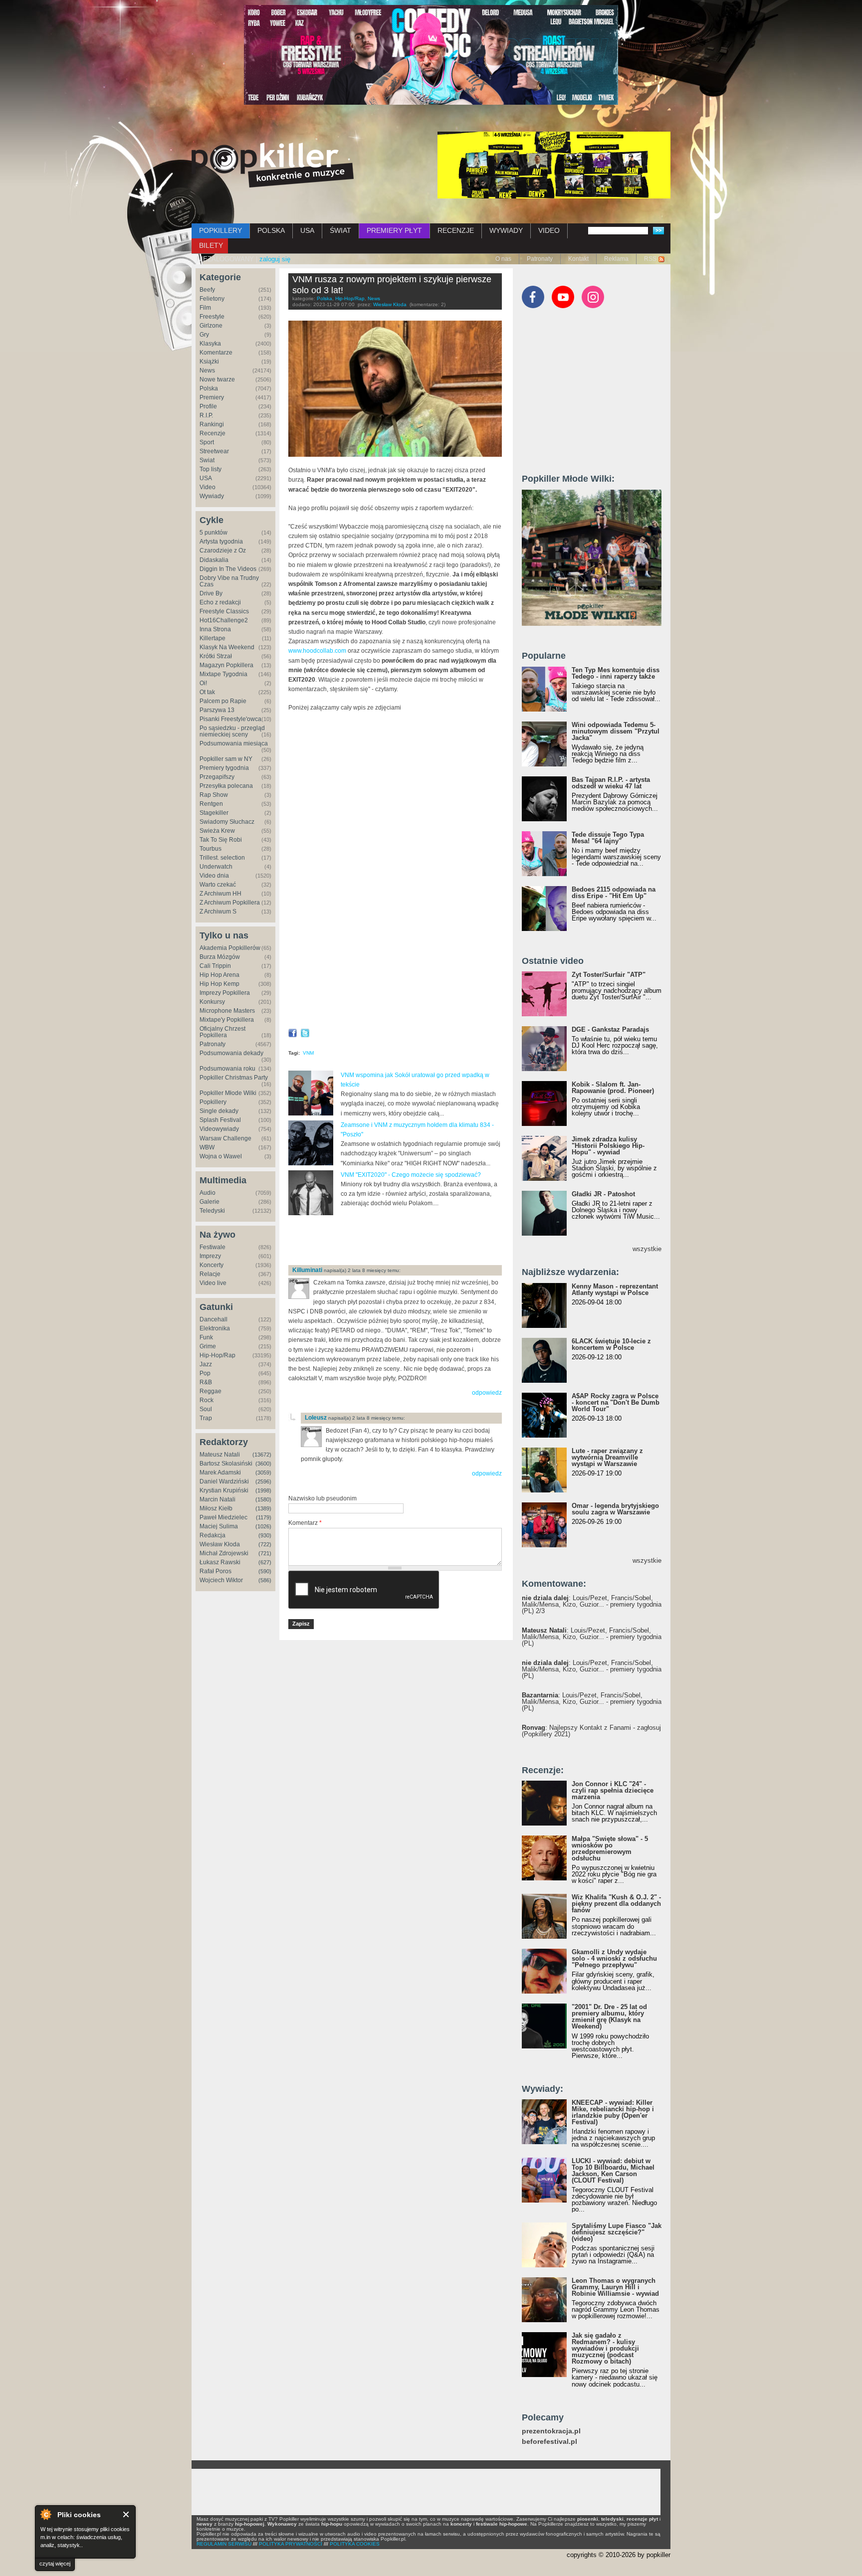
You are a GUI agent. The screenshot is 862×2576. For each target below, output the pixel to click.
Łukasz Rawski (220, 1562)
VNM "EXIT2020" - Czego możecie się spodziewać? (411, 1175)
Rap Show (214, 795)
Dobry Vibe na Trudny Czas (229, 581)
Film (205, 308)
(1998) (263, 1490)
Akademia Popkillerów (230, 948)
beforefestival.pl (549, 2442)
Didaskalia (214, 560)
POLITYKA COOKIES (355, 2544)
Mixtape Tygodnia (223, 674)
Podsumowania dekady (231, 1053)
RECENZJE (456, 230)
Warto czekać (218, 885)
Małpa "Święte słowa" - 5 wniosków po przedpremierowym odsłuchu (610, 1848)
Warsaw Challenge (225, 1138)
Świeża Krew (217, 831)
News (207, 370)
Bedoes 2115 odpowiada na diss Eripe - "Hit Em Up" (614, 893)
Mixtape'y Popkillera (227, 1020)
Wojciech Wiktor (221, 1580)
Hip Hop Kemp (219, 984)
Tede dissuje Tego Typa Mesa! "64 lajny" (608, 838)
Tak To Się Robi (221, 840)
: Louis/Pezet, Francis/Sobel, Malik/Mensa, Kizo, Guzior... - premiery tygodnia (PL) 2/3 (592, 1604)
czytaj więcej (55, 2564)
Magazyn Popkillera (226, 665)
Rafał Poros (215, 1571)
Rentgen (211, 804)
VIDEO (549, 230)
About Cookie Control (45, 2514)
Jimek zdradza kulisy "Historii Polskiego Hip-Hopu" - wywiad (608, 1146)
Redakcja (213, 1535)
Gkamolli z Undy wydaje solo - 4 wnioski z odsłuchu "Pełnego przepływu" (614, 1958)
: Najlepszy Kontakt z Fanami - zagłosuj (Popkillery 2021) (591, 1731)
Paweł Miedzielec (223, 1517)
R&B (206, 1382)
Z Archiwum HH (220, 894)
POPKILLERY (220, 230)
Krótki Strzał (216, 656)
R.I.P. (206, 415)
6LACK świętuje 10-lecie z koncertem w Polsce (611, 1344)
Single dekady (219, 1111)
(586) (265, 1580)
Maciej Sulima (219, 1526)
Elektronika (215, 1328)
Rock (207, 1400)
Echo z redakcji (220, 602)
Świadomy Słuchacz (227, 822)
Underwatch (216, 867)
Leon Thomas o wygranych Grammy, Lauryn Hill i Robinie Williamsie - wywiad (615, 2287)
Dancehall (214, 1319)
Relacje (210, 1274)
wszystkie (647, 1249)
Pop (205, 1373)
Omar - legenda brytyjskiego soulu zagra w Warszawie (615, 1509)
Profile (208, 406)
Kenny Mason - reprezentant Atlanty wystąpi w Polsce (615, 1289)
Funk (206, 1337)
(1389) (263, 1508)
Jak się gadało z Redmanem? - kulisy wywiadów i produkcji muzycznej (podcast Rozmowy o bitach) (605, 2348)
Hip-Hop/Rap (217, 1355)
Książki (209, 362)
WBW (207, 1147)
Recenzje (213, 433)
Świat (207, 460)
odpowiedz (487, 1393)
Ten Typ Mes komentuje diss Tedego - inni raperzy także (616, 673)
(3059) (263, 1472)
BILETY (211, 245)
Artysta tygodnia (221, 542)
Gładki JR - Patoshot (603, 1194)
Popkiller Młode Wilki (228, 1093)
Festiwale (213, 1247)
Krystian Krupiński (224, 1490)
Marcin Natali (217, 1499)
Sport (207, 442)
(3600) (263, 1464)
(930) (265, 1535)
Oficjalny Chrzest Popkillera (222, 1032)
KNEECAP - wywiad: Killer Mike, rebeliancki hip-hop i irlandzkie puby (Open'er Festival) (613, 2112)
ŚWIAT (340, 230)
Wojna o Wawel (221, 1156)
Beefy (207, 290)
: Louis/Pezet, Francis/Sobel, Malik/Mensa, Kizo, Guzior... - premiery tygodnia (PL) (592, 1637)
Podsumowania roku (227, 1069)
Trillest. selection (222, 858)
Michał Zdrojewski (224, 1553)
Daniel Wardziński (224, 1481)
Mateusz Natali (220, 1455)
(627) (265, 1562)
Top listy (211, 469)
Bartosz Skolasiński (226, 1464)
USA (307, 230)
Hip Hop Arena (219, 975)
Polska (209, 388)
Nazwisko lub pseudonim (323, 1498)
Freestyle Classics (224, 611)
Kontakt (578, 259)
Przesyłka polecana (226, 786)
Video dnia (214, 876)
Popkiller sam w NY (226, 759)
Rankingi (212, 424)
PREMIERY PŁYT (394, 230)
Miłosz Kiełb (216, 1508)
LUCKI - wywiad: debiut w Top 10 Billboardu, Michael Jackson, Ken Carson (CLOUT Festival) (613, 2171)
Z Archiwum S (218, 912)
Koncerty (212, 1265)
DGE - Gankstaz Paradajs (610, 1029)
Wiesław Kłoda (220, 1544)
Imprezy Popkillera (225, 993)
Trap (206, 1418)
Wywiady (212, 496)
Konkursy (212, 1002)
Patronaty (540, 259)
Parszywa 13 (217, 710)
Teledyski (212, 1211)
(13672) (262, 1455)
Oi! (203, 683)
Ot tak (207, 692)
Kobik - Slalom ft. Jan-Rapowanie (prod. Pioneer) (613, 1088)
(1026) (263, 1526)
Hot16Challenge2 (224, 620)
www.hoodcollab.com (317, 651)
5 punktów (214, 533)
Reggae (211, 1391)
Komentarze (216, 353)
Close (126, 2514)
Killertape (213, 638)
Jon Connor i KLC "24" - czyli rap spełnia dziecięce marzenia (613, 1790)
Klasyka (210, 344)
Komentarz (305, 1523)
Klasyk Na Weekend (227, 647)
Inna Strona (215, 629)
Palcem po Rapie (223, 701)
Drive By (211, 593)
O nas (503, 259)
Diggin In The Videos (228, 569)
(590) (265, 1571)
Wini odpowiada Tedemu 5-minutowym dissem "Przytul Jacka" (616, 731)
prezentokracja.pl (551, 2431)
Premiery (212, 397)
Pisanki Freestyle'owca (230, 719)
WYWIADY (506, 230)
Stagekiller (214, 813)
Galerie (210, 1202)
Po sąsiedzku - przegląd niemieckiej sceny (232, 731)
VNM (308, 1053)
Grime (208, 1346)
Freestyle (212, 317)
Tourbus (211, 849)
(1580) (263, 1499)
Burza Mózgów (220, 957)
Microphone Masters (227, 1011)
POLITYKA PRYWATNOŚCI (291, 2544)
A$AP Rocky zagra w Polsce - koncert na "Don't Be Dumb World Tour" (616, 1402)
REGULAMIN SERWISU (224, 2544)
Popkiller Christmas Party (234, 1078)
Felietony (212, 299)
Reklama (616, 259)
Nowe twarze (217, 379)
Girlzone (211, 326)
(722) (265, 1544)
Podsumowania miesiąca (234, 743)
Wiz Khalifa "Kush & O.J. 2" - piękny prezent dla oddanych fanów (616, 1904)
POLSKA (271, 230)
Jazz (206, 1364)
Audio (208, 1193)
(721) (265, 1553)
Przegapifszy (217, 777)
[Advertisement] (405, 1241)
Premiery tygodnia (224, 768)
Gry (204, 335)
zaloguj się (275, 259)
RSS (650, 259)
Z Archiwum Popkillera (230, 903)
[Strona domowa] (273, 165)
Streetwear (214, 451)
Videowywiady (219, 1129)
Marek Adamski (220, 1472)
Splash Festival (220, 1120)
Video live (213, 1283)
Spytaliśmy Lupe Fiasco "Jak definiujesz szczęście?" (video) (617, 2232)
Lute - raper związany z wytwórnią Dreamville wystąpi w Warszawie (607, 1457)
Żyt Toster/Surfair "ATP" (609, 975)
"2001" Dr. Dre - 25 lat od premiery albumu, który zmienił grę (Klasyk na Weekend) (609, 2017)
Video (208, 487)
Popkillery (213, 1102)
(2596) (263, 1481)
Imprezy (210, 1256)
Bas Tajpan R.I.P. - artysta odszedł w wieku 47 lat (611, 783)
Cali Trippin (215, 966)
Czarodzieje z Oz (223, 551)
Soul (206, 1409)
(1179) (264, 1517)
